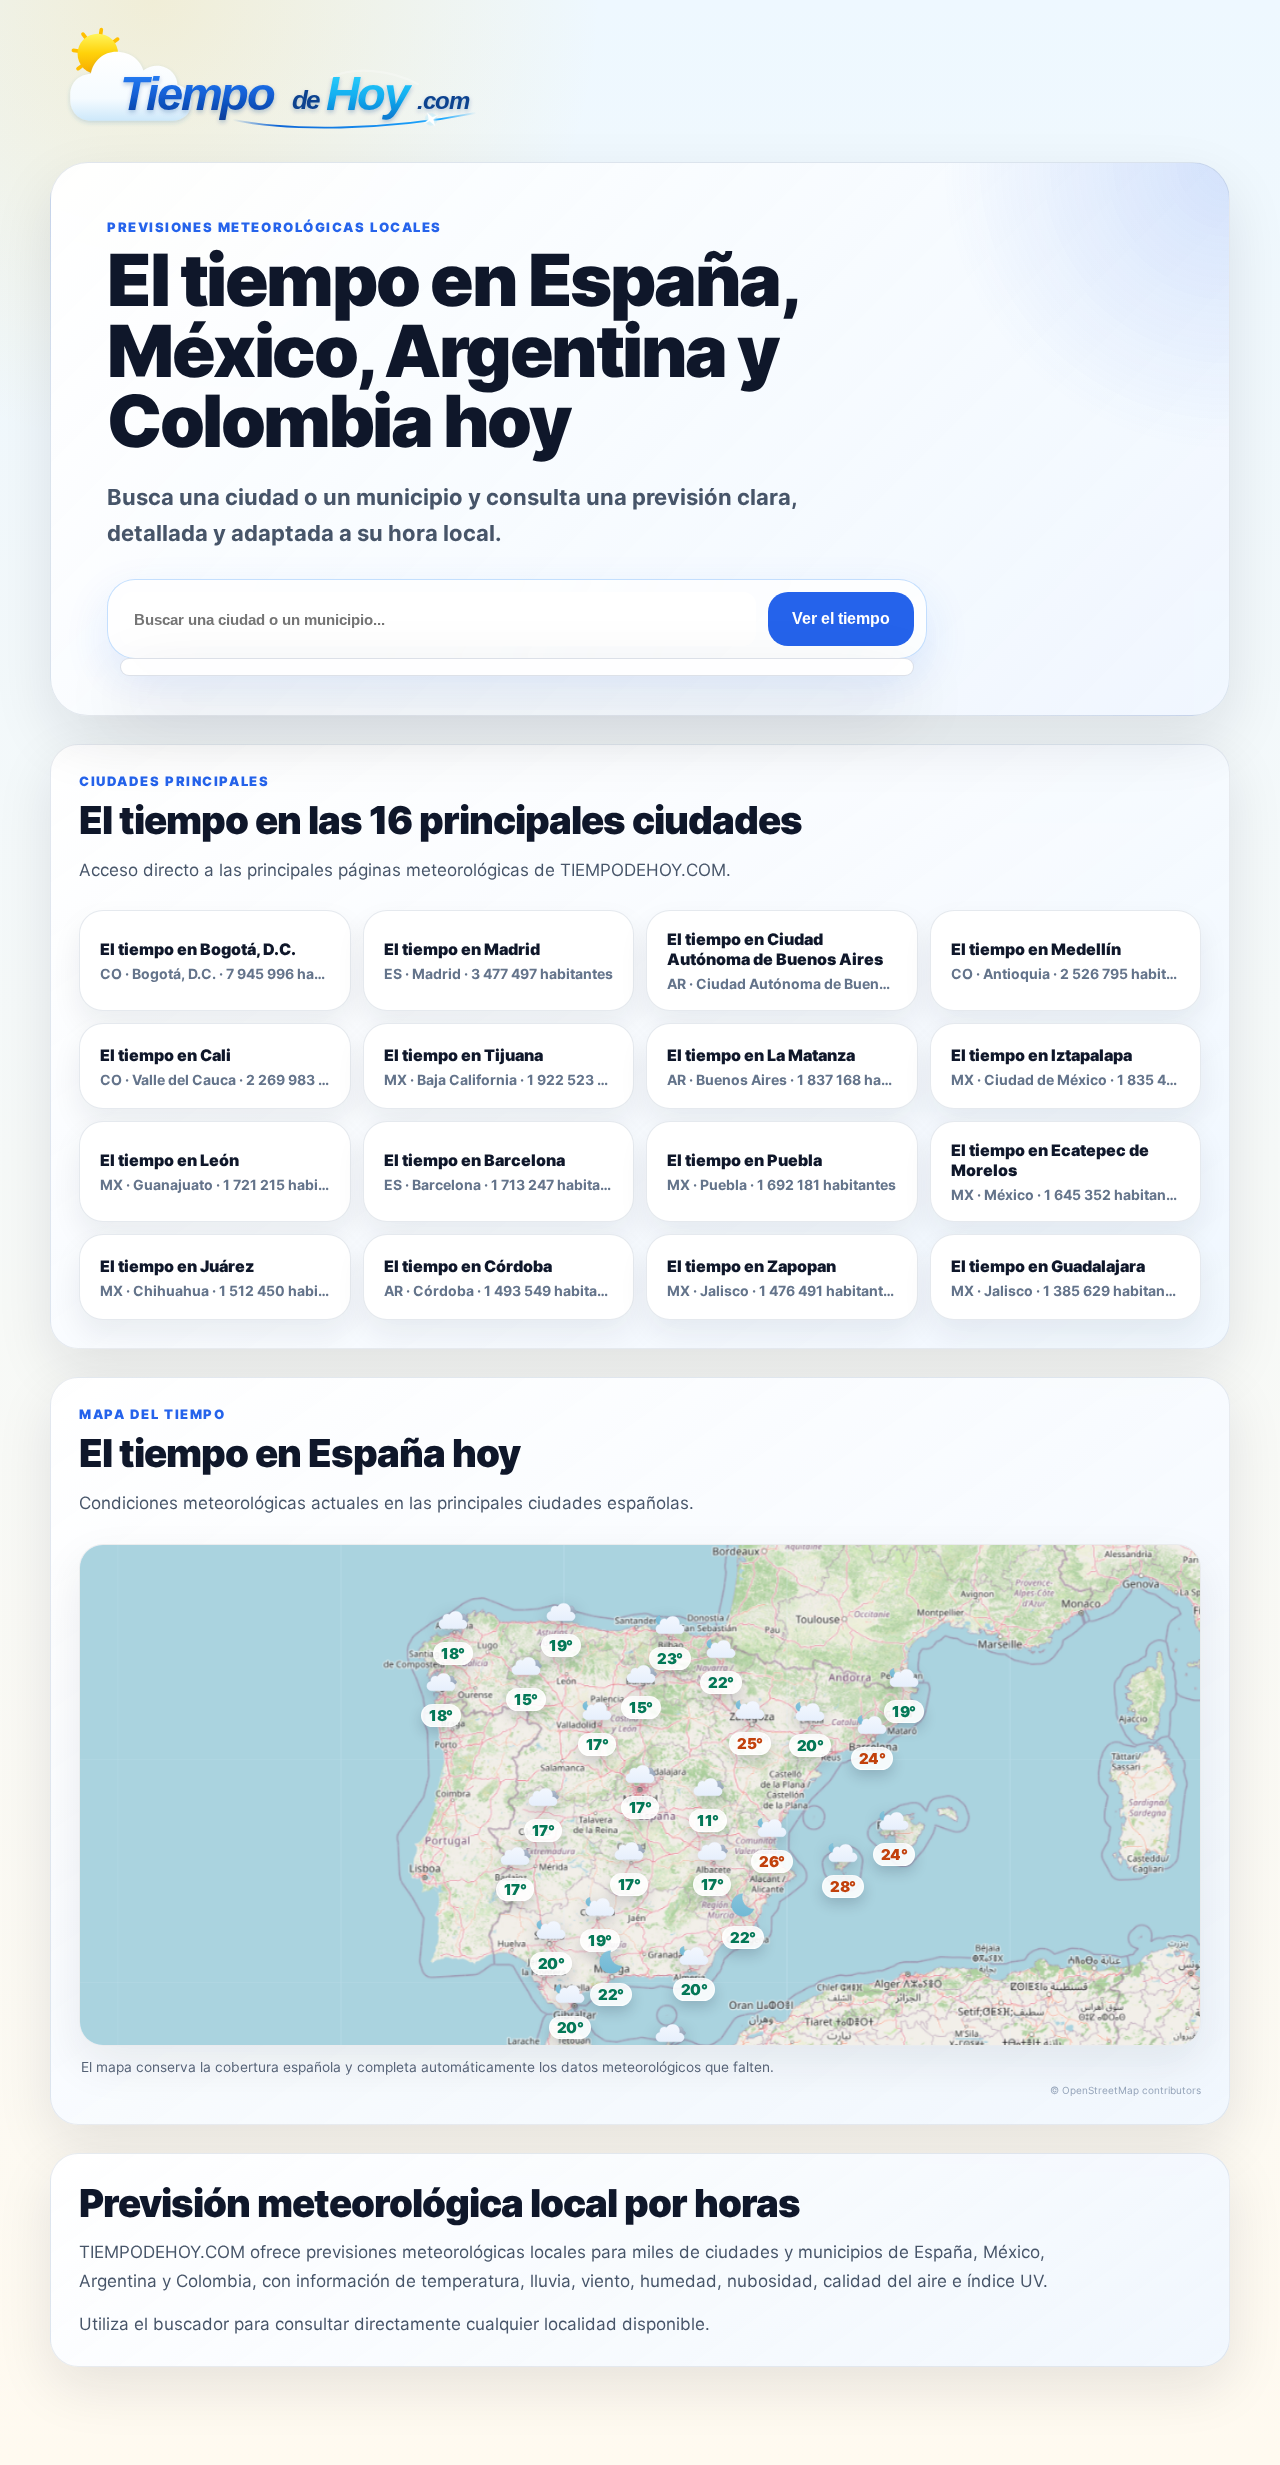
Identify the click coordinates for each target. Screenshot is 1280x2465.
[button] (640, 1786)
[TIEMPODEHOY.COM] (275, 85)
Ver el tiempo (841, 618)
